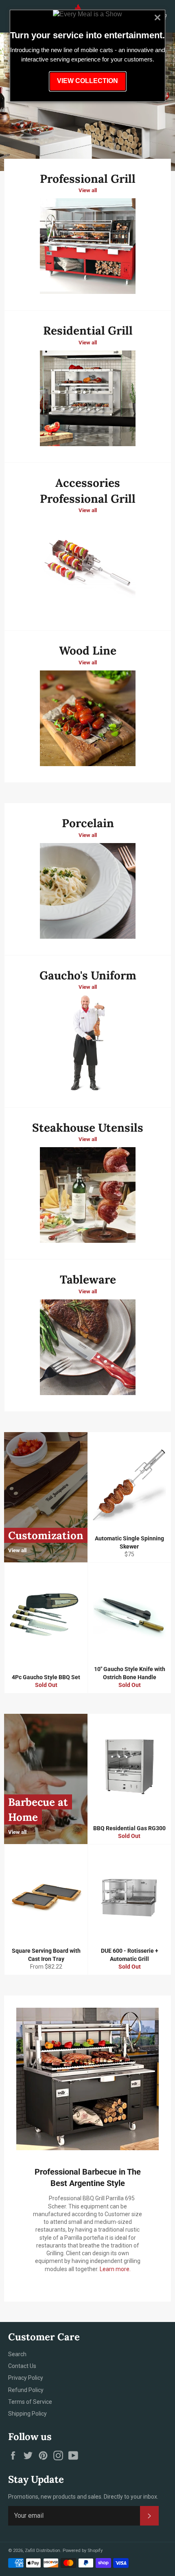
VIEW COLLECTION (87, 81)
